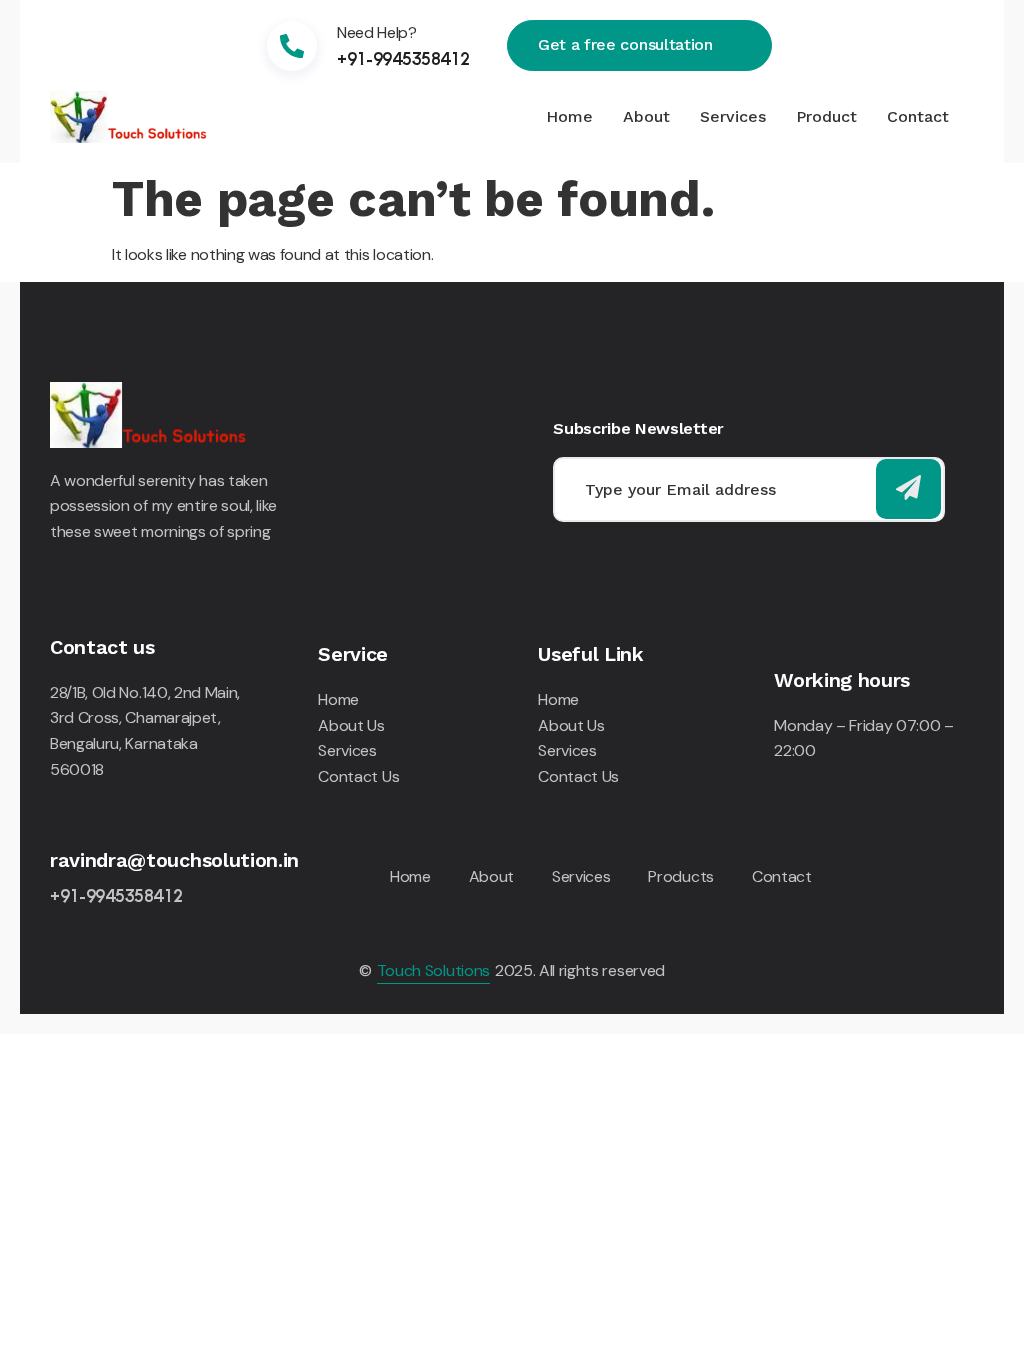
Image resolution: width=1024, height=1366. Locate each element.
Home (569, 116)
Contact (918, 116)
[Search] (908, 489)
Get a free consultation (625, 44)
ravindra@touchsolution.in (174, 860)
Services (733, 116)
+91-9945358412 (403, 58)
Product (826, 116)
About (646, 116)
